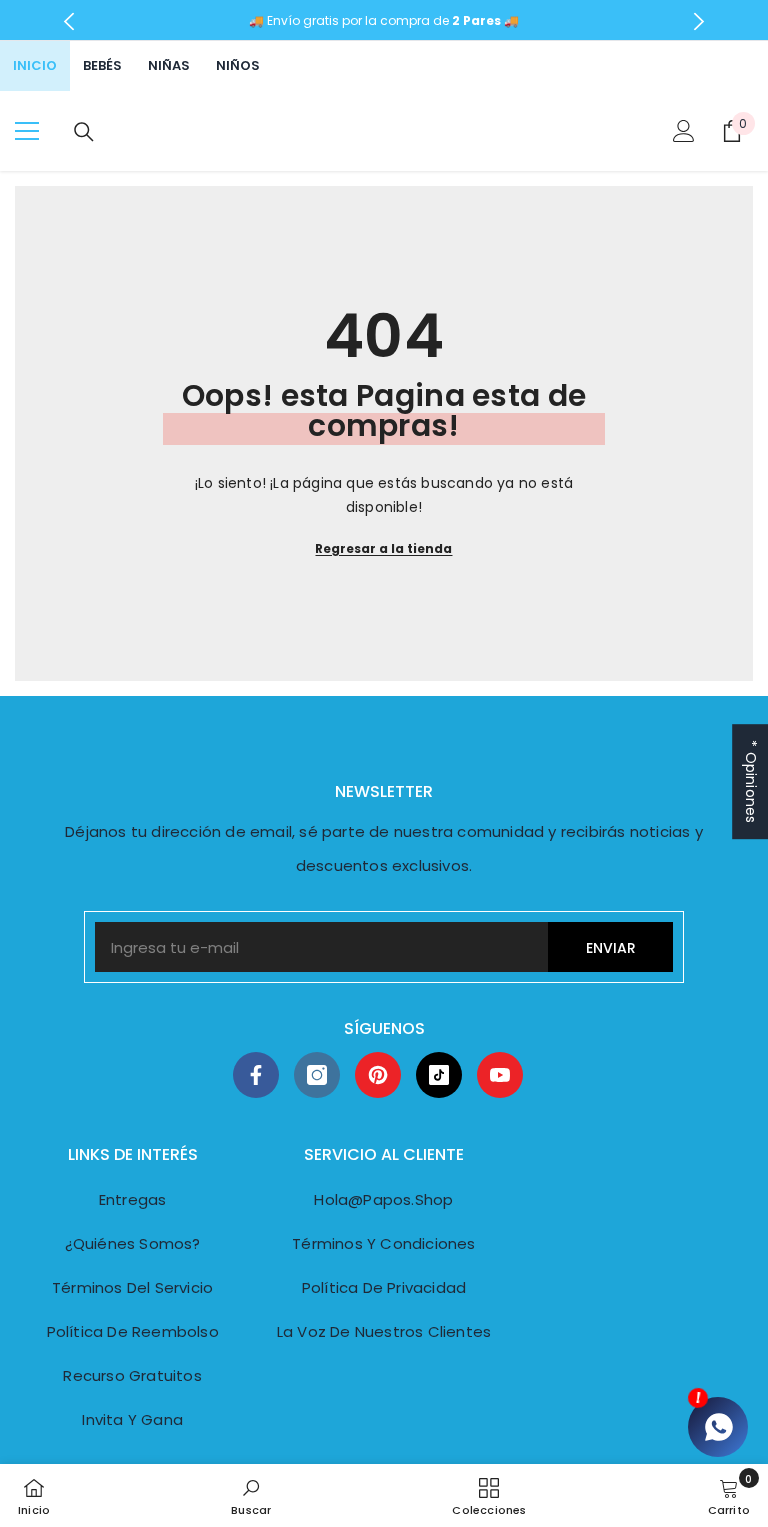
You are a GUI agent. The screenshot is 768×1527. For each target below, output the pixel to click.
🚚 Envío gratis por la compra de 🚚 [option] (384, 20)
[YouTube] (500, 1075)
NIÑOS (238, 65)
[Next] (698, 21)
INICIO (35, 65)
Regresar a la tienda (383, 548)
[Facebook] (256, 1075)
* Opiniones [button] (751, 781)
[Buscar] (84, 132)
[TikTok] (439, 1075)
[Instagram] (317, 1075)
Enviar (611, 948)
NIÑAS (169, 65)
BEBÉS (102, 65)
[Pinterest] (378, 1075)
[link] (251, 1495)
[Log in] (684, 131)
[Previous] (69, 21)
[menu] (27, 131)
